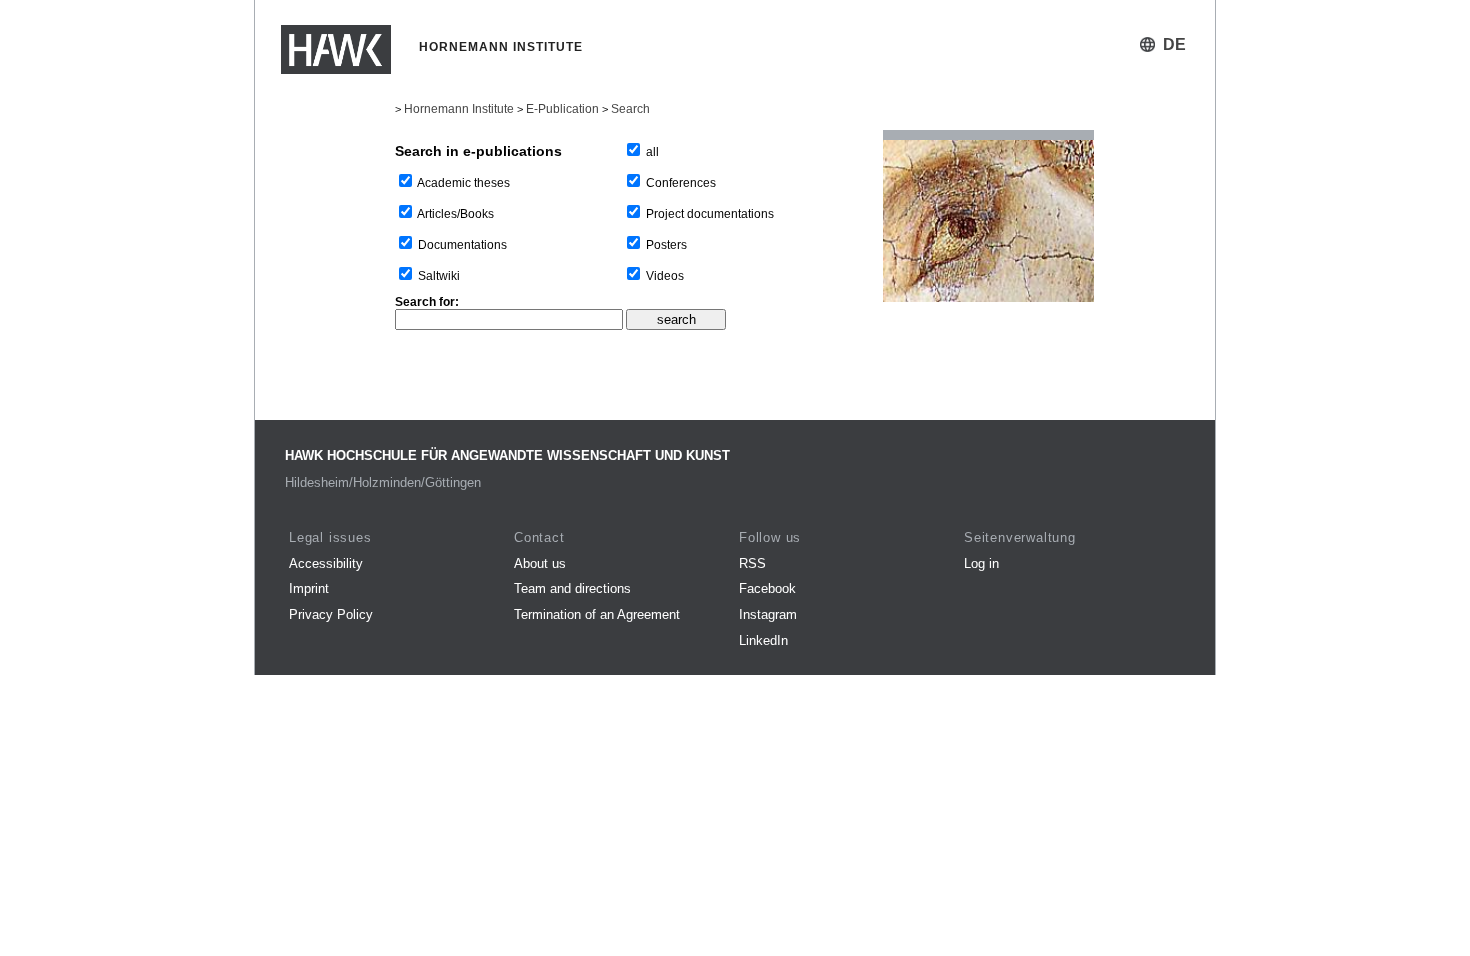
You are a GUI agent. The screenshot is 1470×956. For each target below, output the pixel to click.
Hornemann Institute (459, 109)
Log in (981, 563)
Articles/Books (455, 214)
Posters (666, 245)
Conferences (681, 183)
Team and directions (572, 588)
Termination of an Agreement (597, 614)
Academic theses (463, 183)
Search (630, 109)
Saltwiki (439, 276)
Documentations (462, 245)
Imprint (309, 588)
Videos (665, 276)
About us (540, 563)
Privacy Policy (331, 614)
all (652, 152)
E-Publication (562, 109)
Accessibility (326, 563)
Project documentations (710, 214)
